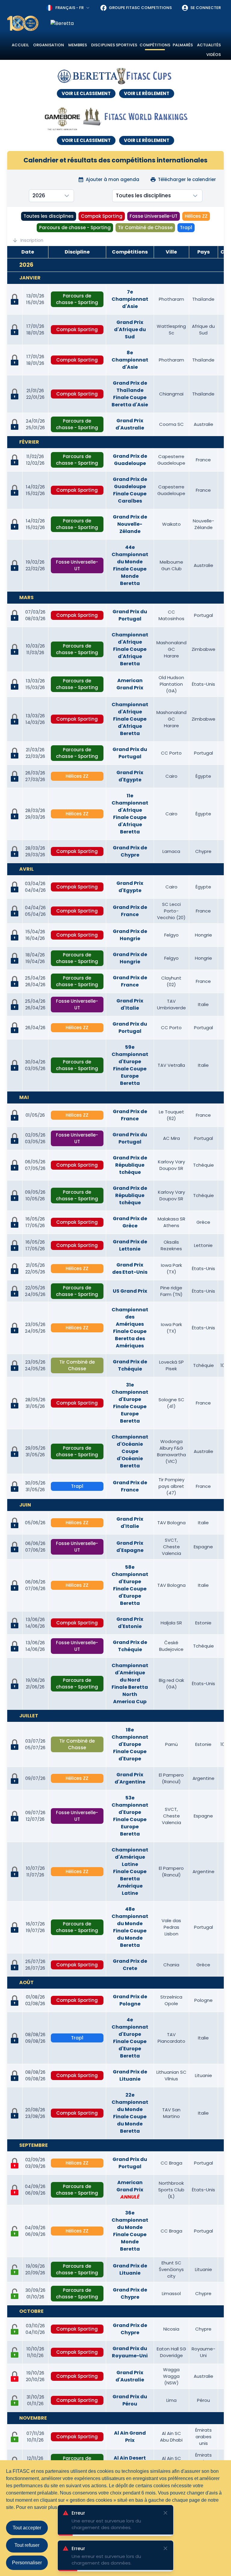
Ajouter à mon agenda (112, 179)
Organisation (49, 45)
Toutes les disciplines (49, 216)
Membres (78, 45)
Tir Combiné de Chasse (145, 228)
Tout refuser (27, 2545)
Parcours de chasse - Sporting (75, 228)
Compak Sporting (102, 216)
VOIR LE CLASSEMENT (86, 93)
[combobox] (68, 8)
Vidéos (214, 55)
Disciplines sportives (114, 45)
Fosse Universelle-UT (154, 216)
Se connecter (206, 8)
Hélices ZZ (196, 216)
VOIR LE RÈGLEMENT (147, 93)
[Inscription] (15, 2231)
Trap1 (186, 228)
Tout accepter (27, 2528)
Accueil (20, 45)
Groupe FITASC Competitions (140, 8)
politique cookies (128, 2507)
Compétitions (155, 45)
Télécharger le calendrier (187, 179)
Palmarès (183, 45)
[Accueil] (23, 23)
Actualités (209, 45)
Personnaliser (27, 2563)
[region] (137, 23)
